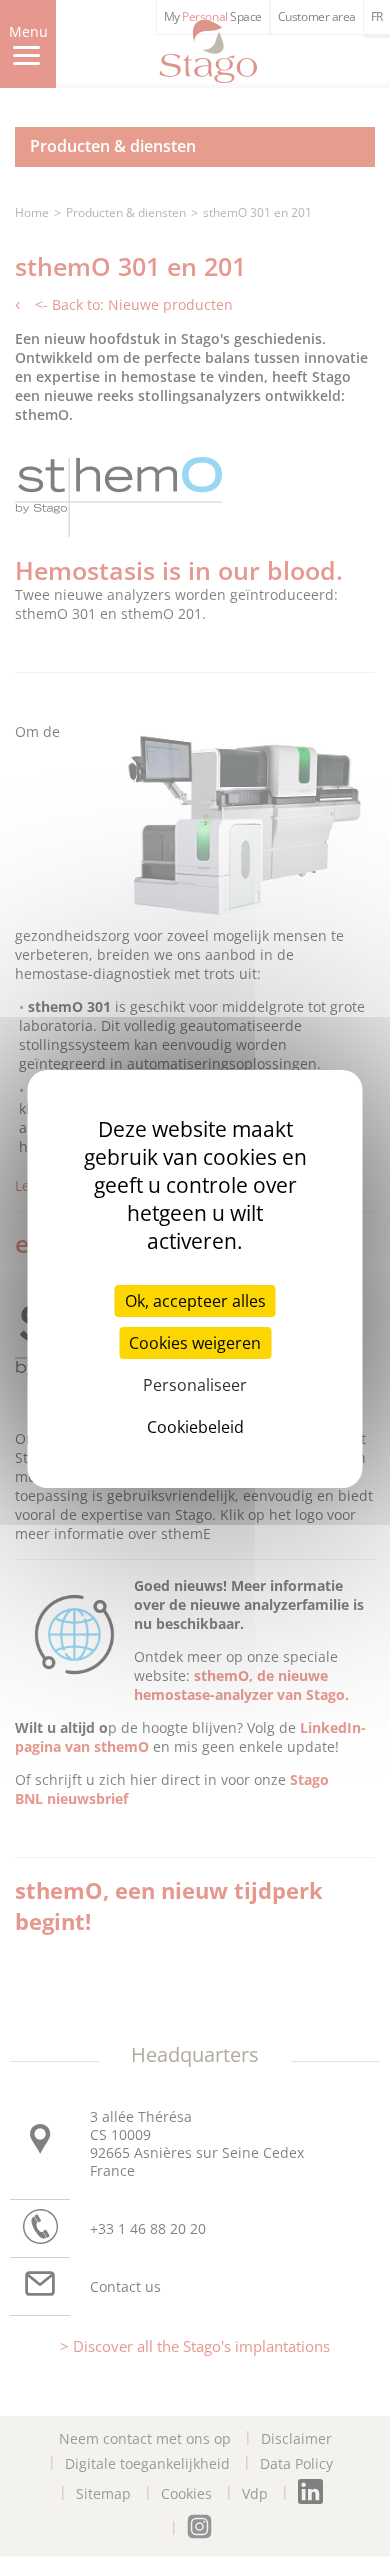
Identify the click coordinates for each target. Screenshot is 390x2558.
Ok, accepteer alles (195, 1301)
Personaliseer (195, 1385)
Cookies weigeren (195, 1343)
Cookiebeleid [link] (195, 1427)
